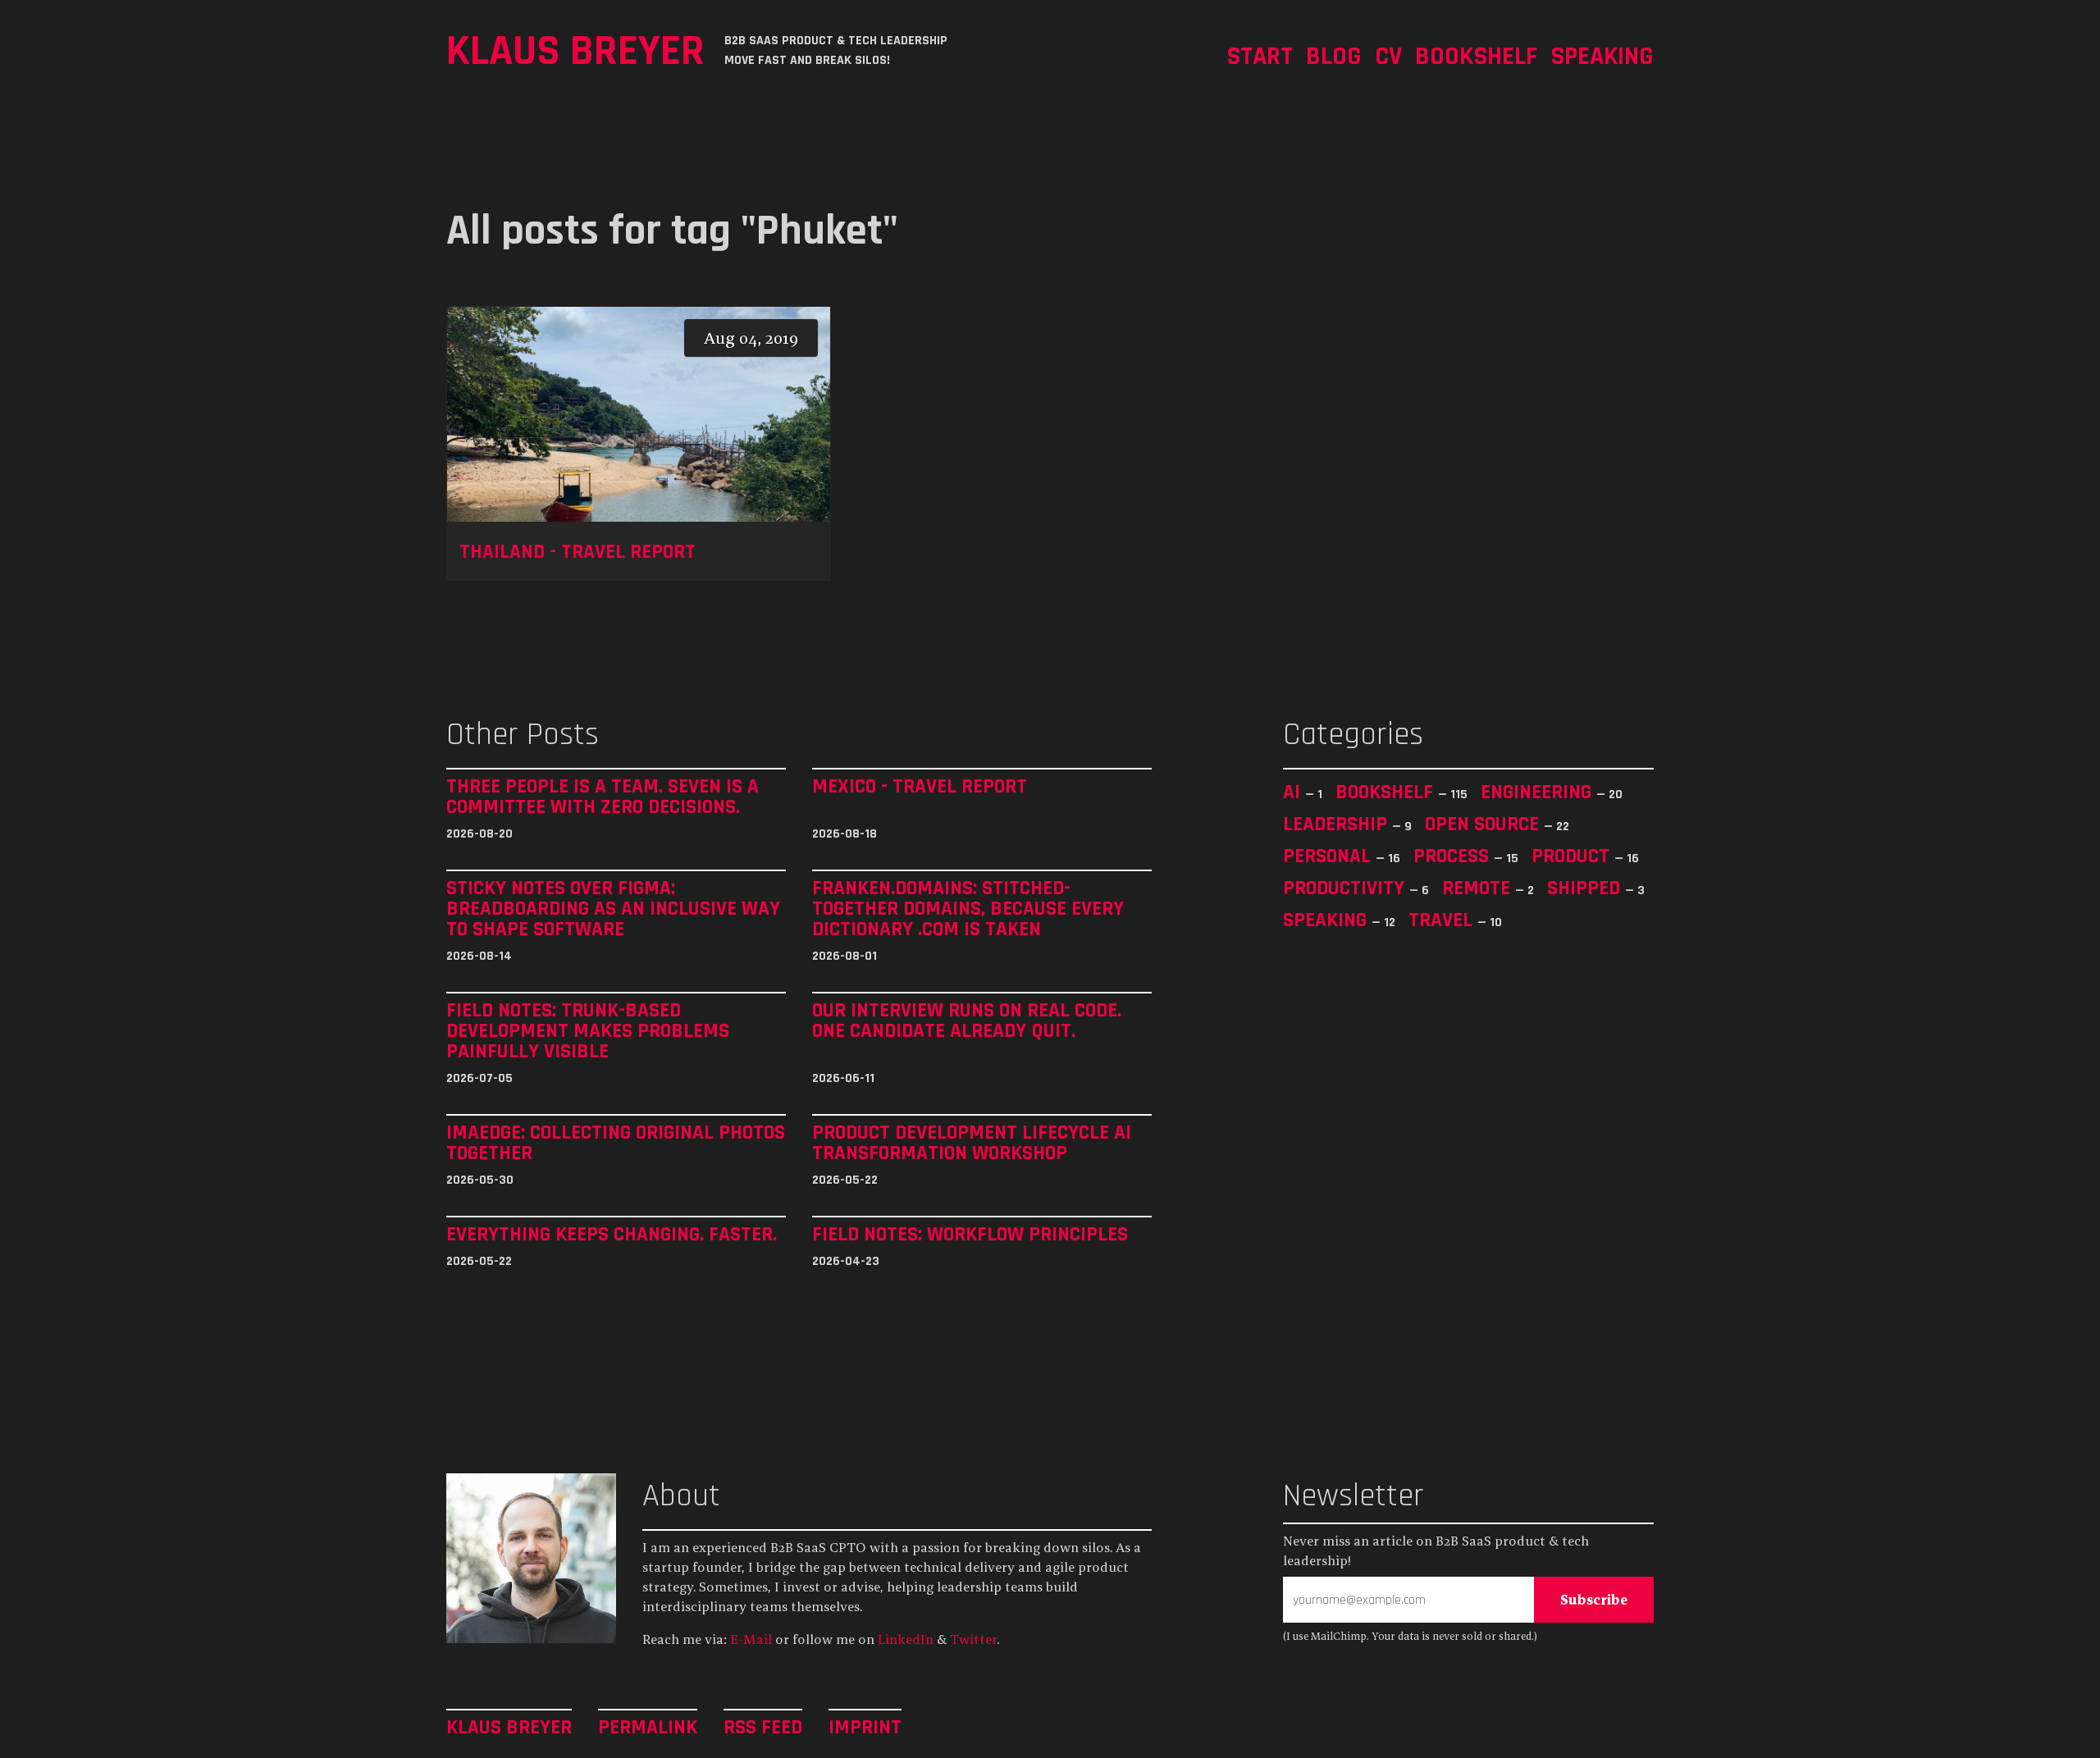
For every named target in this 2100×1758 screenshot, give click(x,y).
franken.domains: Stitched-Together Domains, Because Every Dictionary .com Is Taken (968, 909)
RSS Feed (763, 1726)
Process (1454, 856)
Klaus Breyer (575, 50)
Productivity (1346, 888)
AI (1294, 792)
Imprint (865, 1726)
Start (1260, 55)
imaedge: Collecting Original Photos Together (616, 1143)
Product (1573, 856)
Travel (1443, 920)
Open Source (1484, 824)
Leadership (1338, 824)
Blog (1334, 55)
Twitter (973, 1639)
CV (1388, 55)
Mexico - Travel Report (920, 787)
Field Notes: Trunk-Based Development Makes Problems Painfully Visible (588, 1031)
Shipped (1586, 888)
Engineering (1538, 792)
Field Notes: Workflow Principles (970, 1234)
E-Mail (751, 1639)
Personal (1329, 856)
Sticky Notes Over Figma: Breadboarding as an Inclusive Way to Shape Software (613, 909)
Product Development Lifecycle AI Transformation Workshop (972, 1143)
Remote (1479, 888)
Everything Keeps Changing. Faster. (612, 1234)
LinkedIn (906, 1639)
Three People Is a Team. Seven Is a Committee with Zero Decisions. (603, 797)
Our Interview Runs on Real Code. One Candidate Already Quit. (967, 1021)
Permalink (648, 1726)
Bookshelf (1476, 55)
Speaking (1602, 55)
